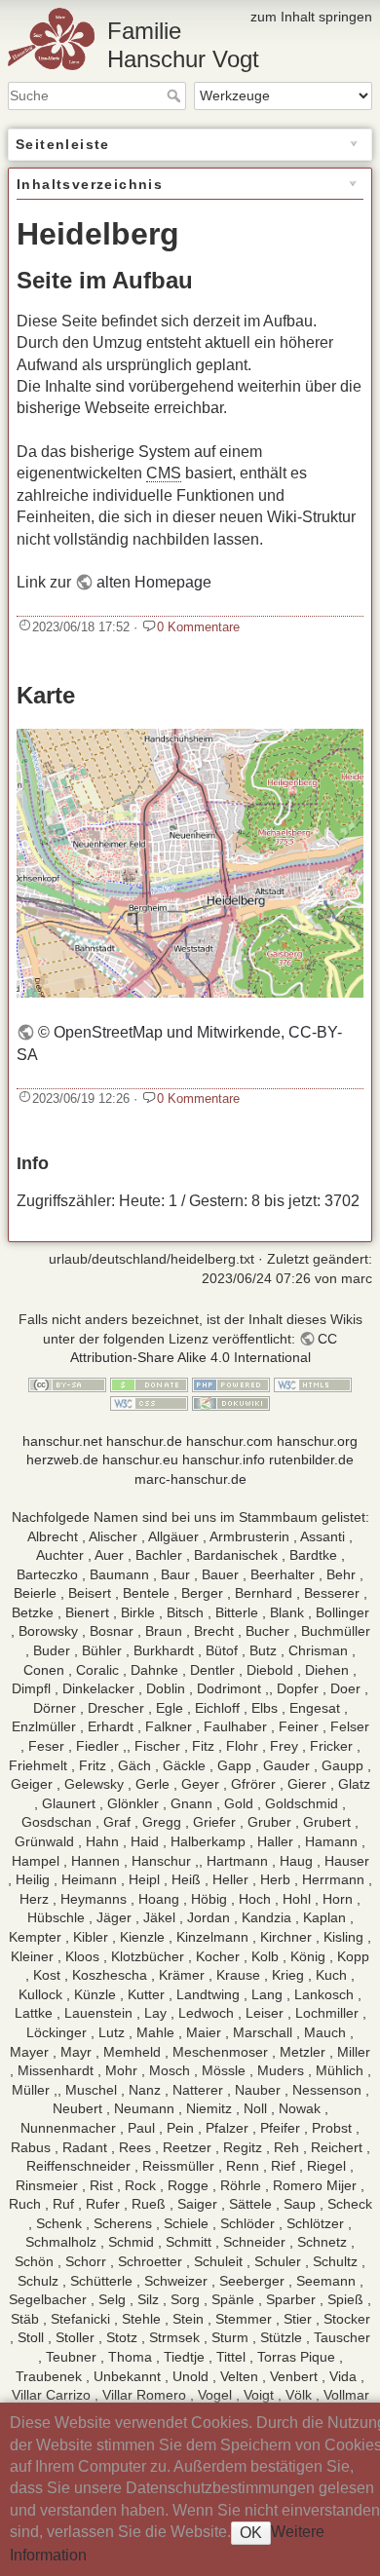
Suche (176, 95)
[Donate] (149, 1383)
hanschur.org (317, 1441)
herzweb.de (62, 1459)
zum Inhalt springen (311, 17)
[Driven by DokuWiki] (231, 1402)
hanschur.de (144, 1441)
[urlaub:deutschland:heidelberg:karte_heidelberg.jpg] (190, 862)
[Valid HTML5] (313, 1383)
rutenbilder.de (311, 1459)
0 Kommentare (198, 627)
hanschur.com (229, 1441)
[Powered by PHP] (231, 1383)
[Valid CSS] (149, 1402)
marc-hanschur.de (190, 1479)
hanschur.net (62, 1441)
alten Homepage (154, 582)
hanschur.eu (140, 1459)
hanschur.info (224, 1459)
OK (251, 2533)
